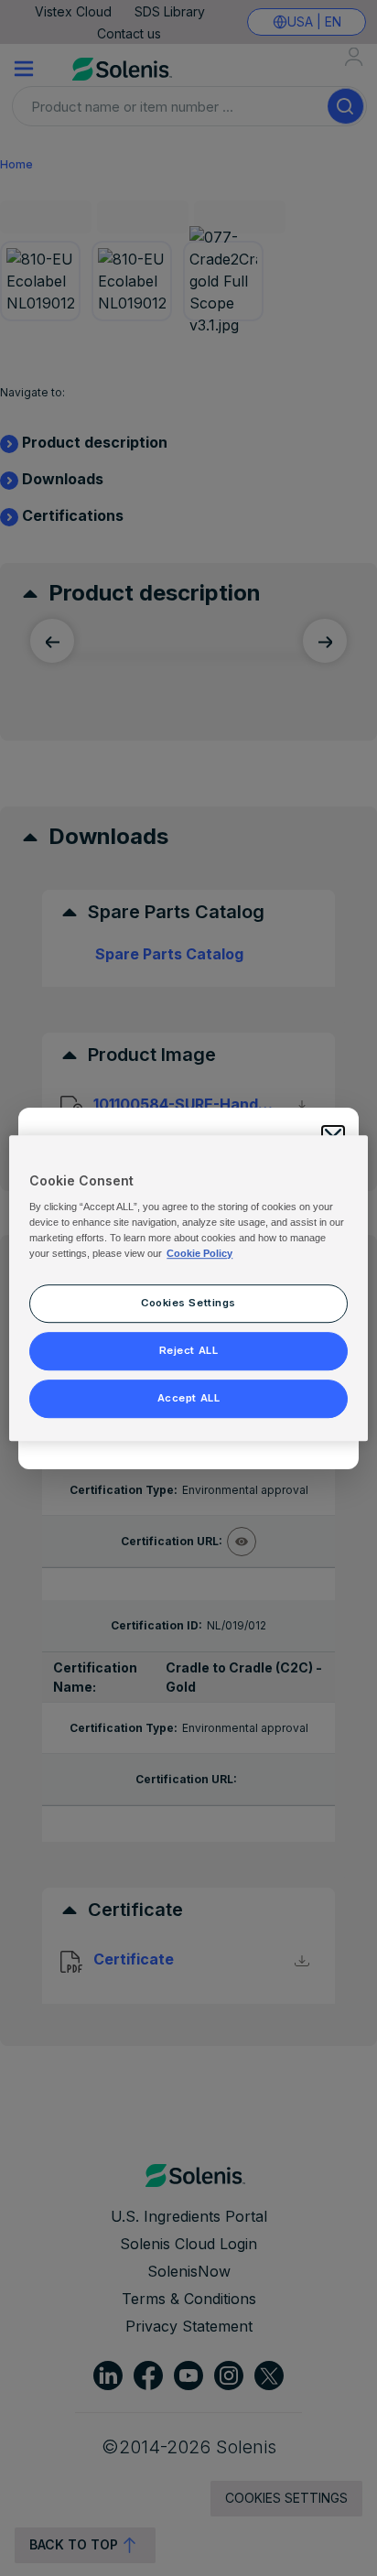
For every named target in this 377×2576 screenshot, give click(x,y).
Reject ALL (189, 1350)
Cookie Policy (199, 1253)
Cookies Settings (188, 1303)
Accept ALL (189, 1398)
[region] (188, 1288)
